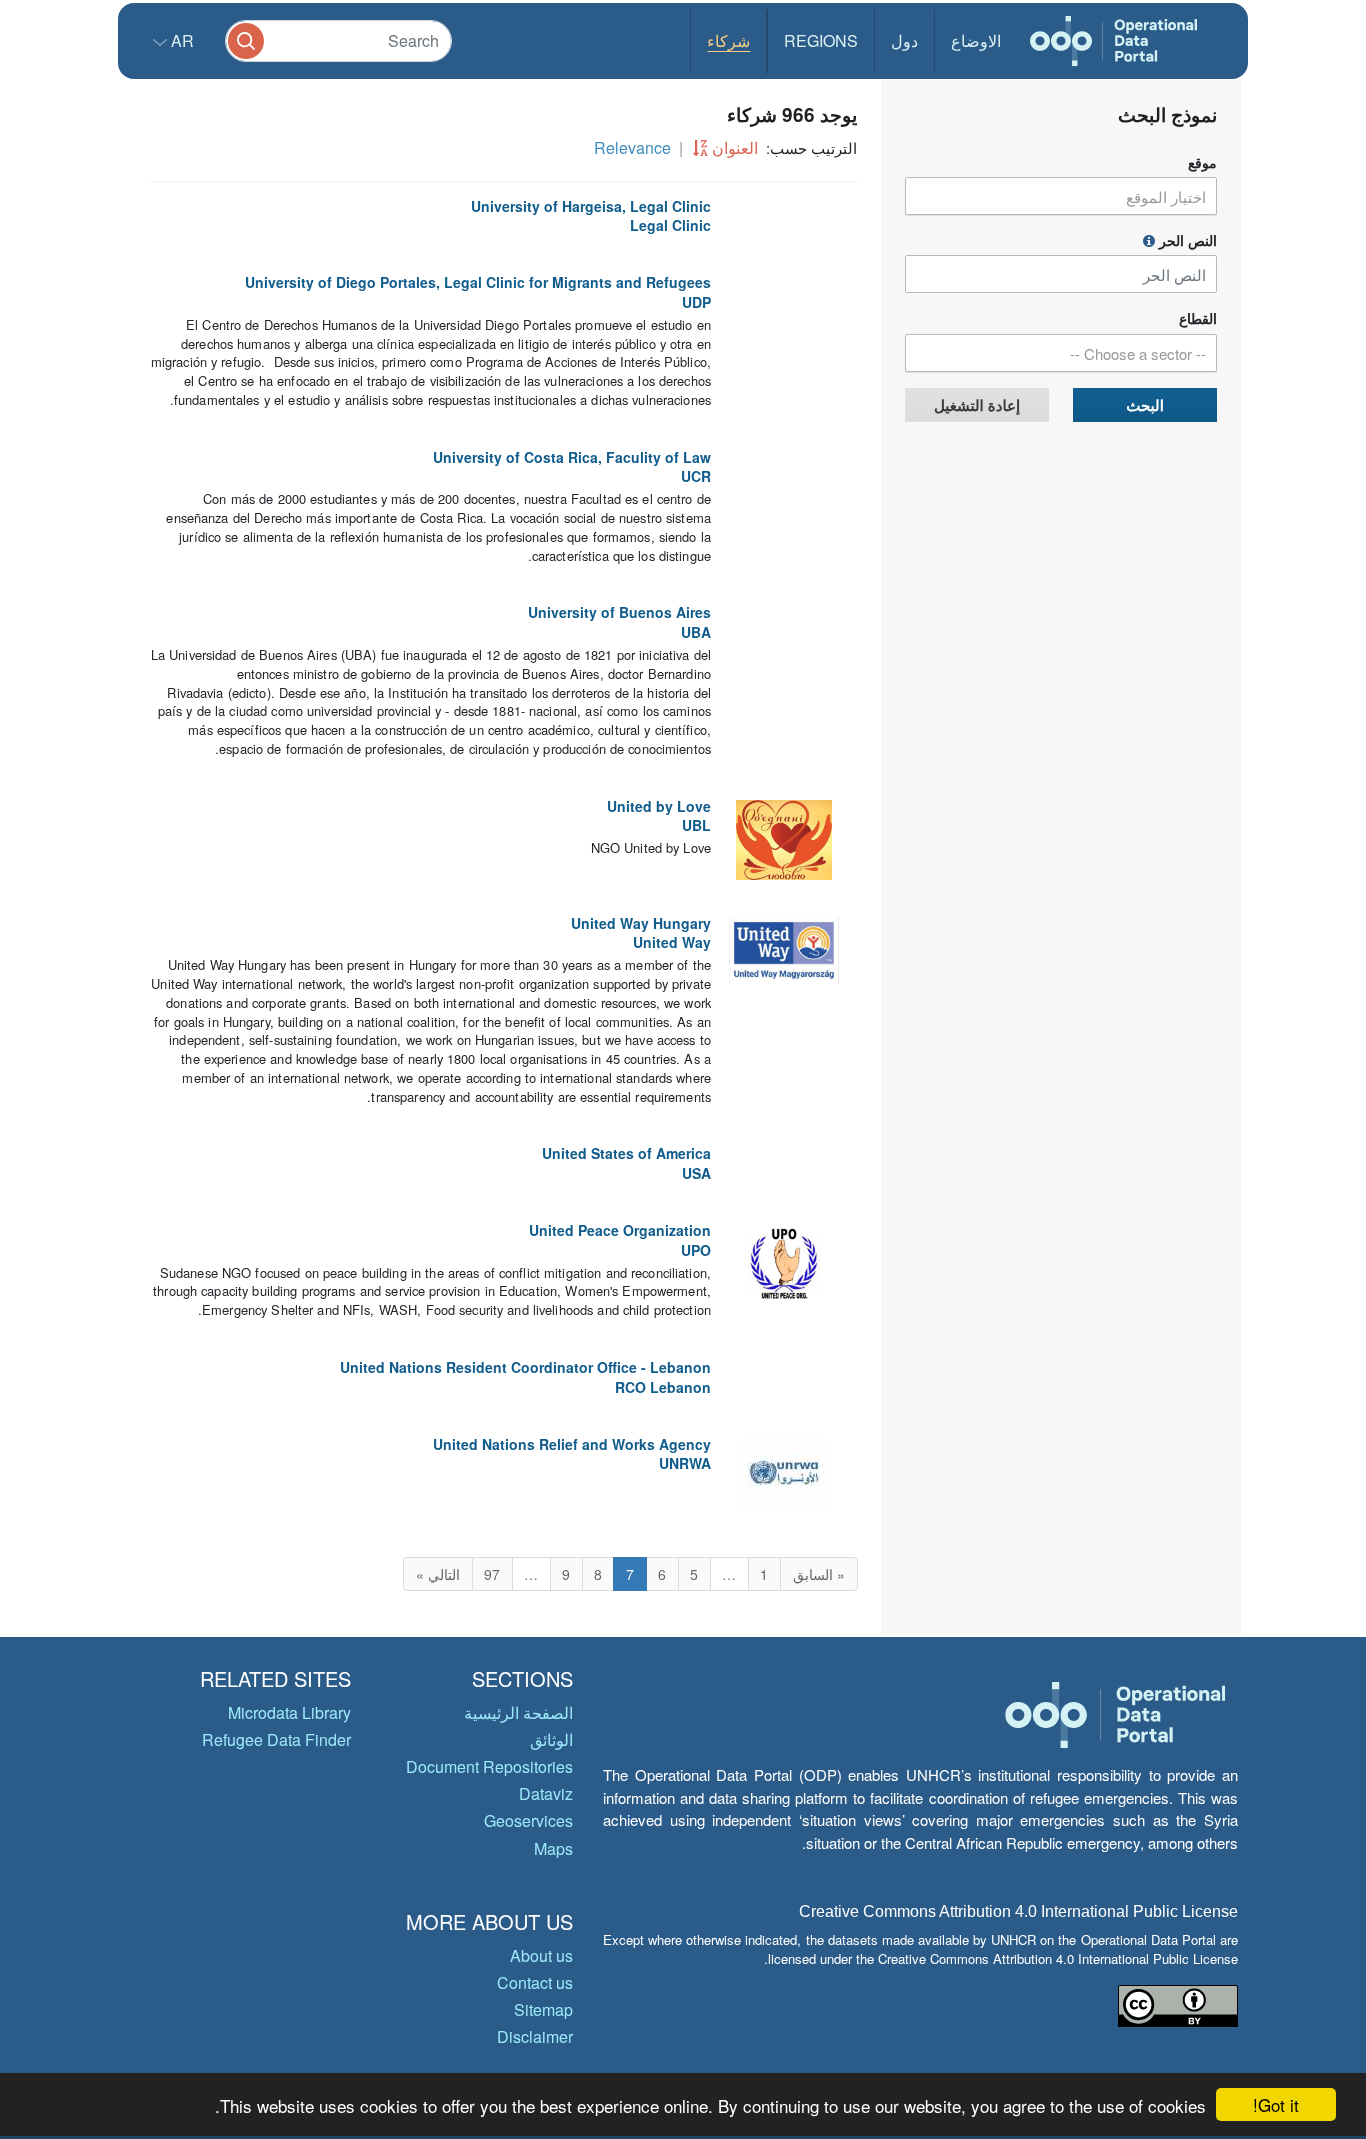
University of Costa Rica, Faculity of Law (572, 457)
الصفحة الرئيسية (518, 1712)
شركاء (728, 40)
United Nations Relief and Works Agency (572, 1444)
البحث (1145, 405)
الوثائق (551, 1739)
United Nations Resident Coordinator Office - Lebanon (525, 1367)
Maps (553, 1848)
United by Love (659, 806)
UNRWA (685, 1463)
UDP (696, 302)
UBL (696, 825)
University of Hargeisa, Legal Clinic (591, 206)
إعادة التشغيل (977, 405)
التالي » (438, 1574)
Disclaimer (535, 2036)
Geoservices (528, 1820)
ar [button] (180, 40)
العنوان (735, 147)
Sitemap (543, 2009)
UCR (696, 476)
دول (904, 40)
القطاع (1198, 318)
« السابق (819, 1574)
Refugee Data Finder (276, 1739)
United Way (672, 942)
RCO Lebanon (663, 1387)
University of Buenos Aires (619, 612)
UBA (696, 632)
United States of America (626, 1153)
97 (492, 1574)
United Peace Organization (620, 1230)
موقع (1202, 162)
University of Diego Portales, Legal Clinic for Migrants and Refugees (478, 282)
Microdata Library (289, 1712)
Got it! (1276, 2104)
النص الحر (1186, 240)
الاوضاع (976, 40)
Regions (821, 40)
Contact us (535, 1982)
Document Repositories (489, 1766)
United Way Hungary (641, 923)
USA (696, 1173)
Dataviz (546, 1793)
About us (541, 1955)
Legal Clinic (670, 225)
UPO (696, 1250)
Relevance (632, 147)
